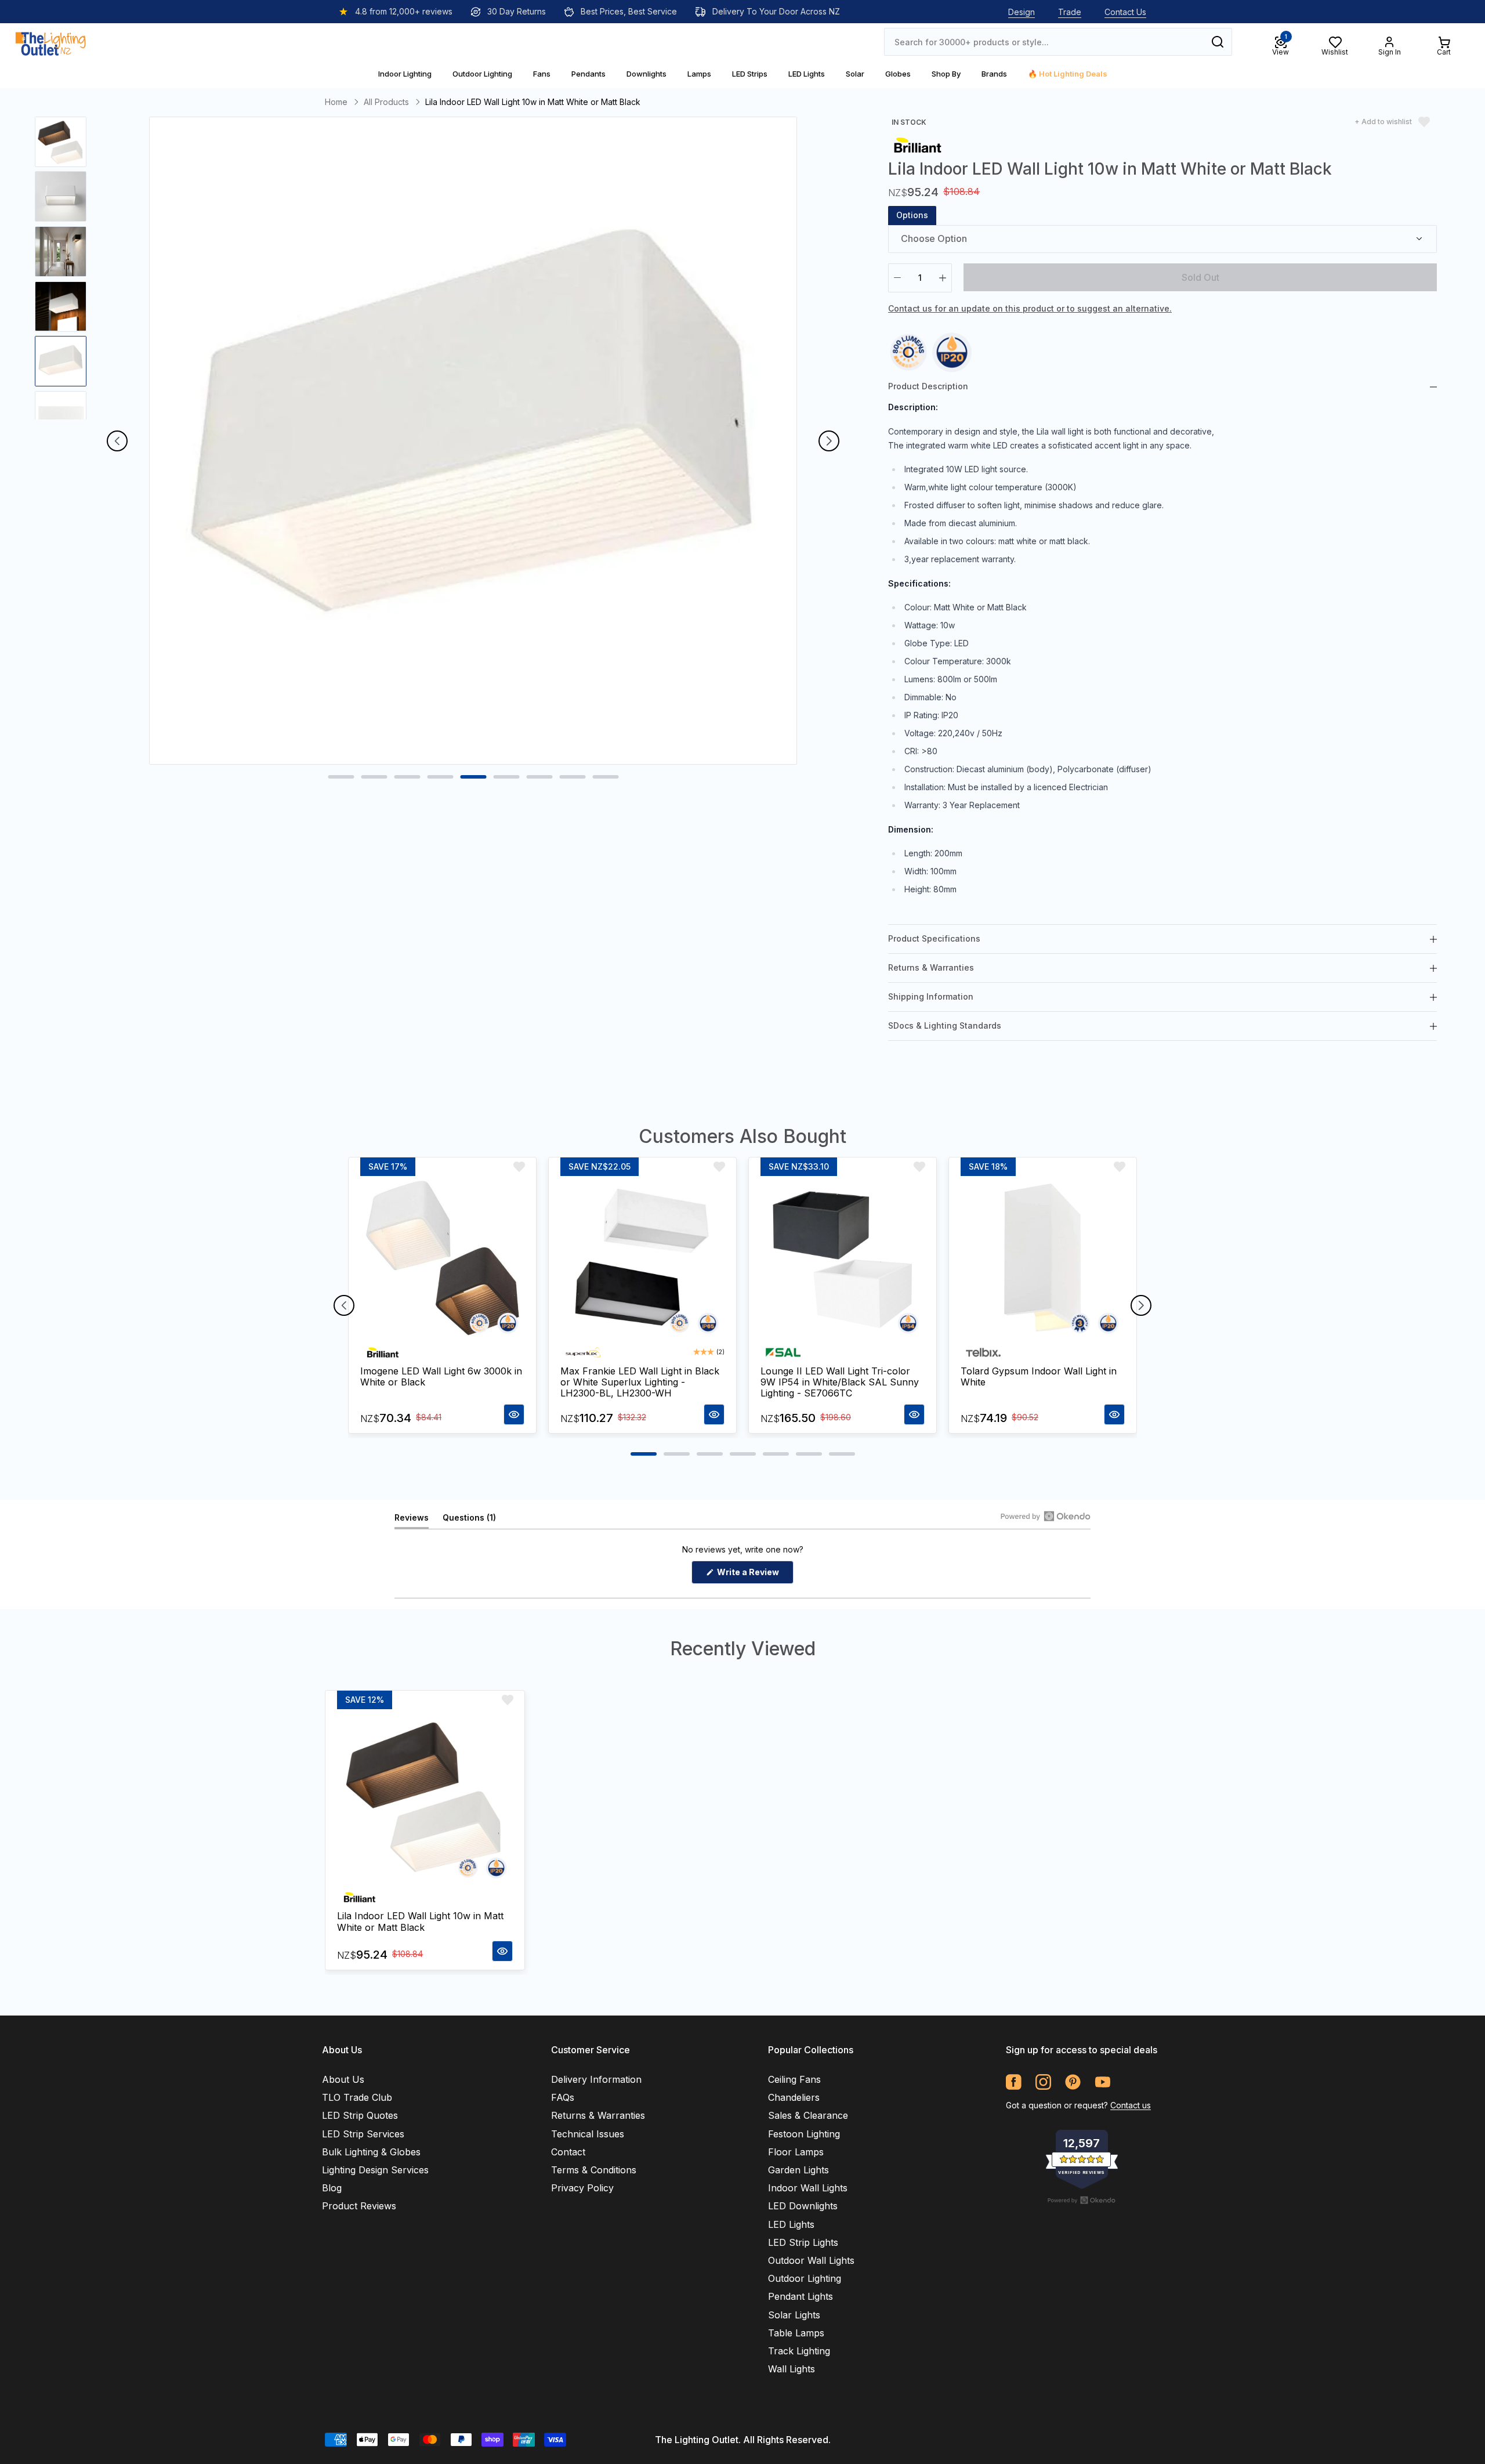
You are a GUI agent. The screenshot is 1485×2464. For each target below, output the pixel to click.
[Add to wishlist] (519, 1167)
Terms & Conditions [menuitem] (594, 2170)
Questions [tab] (469, 1520)
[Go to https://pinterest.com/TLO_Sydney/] (1073, 2082)
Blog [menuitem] (332, 2188)
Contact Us (1125, 12)
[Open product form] (514, 1414)
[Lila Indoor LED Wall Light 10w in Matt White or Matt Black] (425, 1797)
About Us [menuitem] (343, 2079)
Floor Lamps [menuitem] (796, 2152)
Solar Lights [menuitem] (794, 2315)
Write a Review (754, 1575)
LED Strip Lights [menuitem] (803, 2242)
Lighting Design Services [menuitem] (375, 2170)
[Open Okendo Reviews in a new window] (1046, 1516)
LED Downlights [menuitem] (803, 2206)
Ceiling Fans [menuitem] (794, 2079)
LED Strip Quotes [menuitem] (360, 2115)
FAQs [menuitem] (563, 2097)
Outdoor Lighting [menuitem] (805, 2278)
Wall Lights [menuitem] (792, 2369)
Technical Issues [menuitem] (588, 2134)
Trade (1070, 12)
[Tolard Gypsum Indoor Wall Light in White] (1043, 1258)
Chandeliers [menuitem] (794, 2097)
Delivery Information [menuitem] (596, 2079)
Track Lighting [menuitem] (799, 2351)
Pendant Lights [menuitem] (801, 2296)
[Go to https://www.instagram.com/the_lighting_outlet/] (1043, 2082)
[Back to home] (50, 42)
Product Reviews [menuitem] (359, 2206)
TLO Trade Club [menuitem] (357, 2097)
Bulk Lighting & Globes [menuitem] (371, 2152)
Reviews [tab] (412, 1520)
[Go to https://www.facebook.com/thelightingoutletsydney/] (1014, 2082)
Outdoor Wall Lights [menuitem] (811, 2260)
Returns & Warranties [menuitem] (598, 2115)
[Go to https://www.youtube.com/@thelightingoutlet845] (1102, 2082)
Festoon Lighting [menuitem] (804, 2134)
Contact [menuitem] (568, 2152)
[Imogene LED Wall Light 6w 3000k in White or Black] (442, 1258)
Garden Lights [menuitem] (798, 2170)
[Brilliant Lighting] (918, 144)
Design (1022, 12)
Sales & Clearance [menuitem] (808, 2115)
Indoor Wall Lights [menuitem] (808, 2188)
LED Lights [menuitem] (791, 2224)
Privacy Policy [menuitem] (582, 2188)
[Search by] (1218, 42)
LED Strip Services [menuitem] (363, 2134)
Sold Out (1200, 277)
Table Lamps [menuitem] (796, 2333)
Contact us (1131, 2105)
